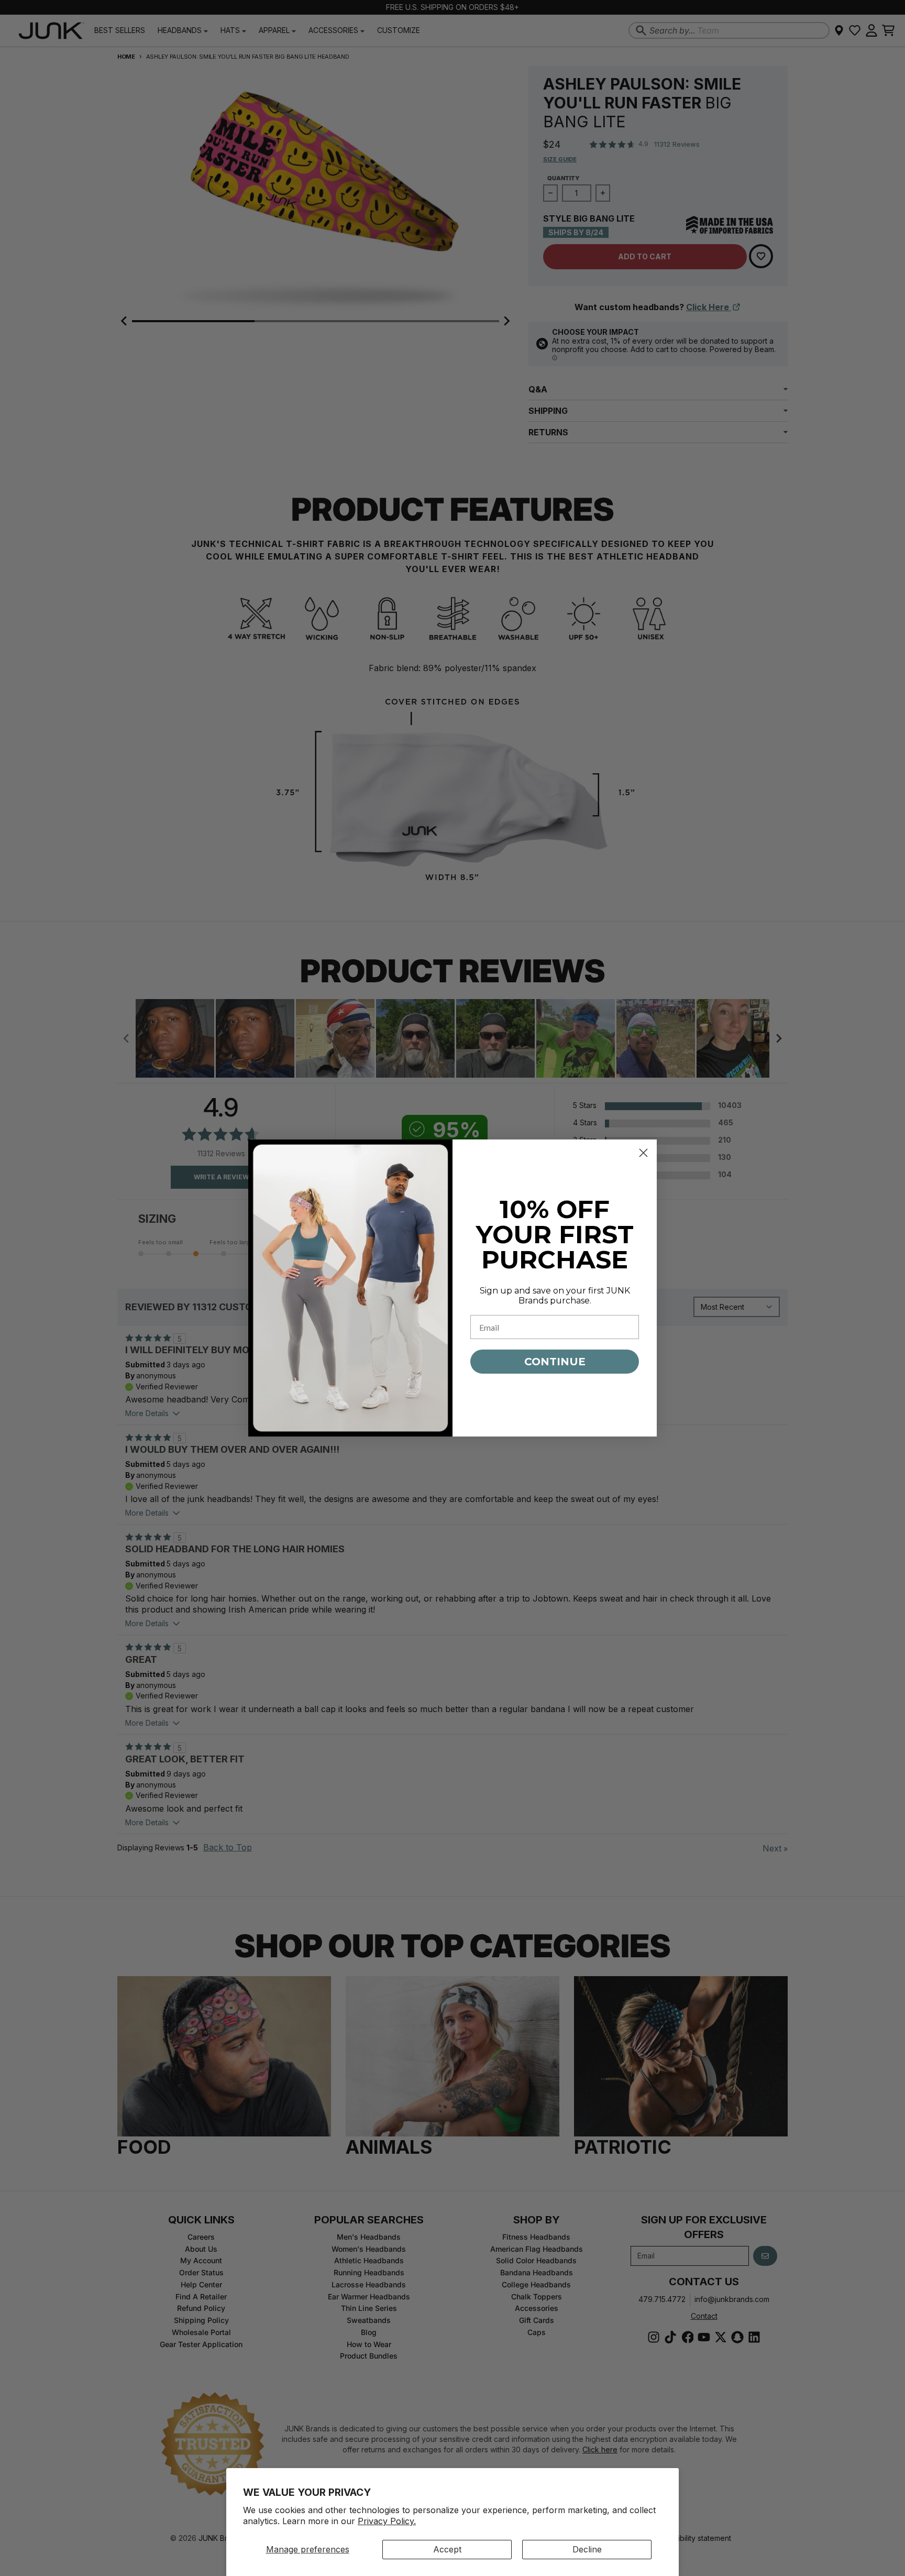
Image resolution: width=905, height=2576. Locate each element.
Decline (587, 2549)
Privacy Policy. (387, 2521)
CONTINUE (555, 1362)
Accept (447, 2549)
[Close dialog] (643, 1153)
